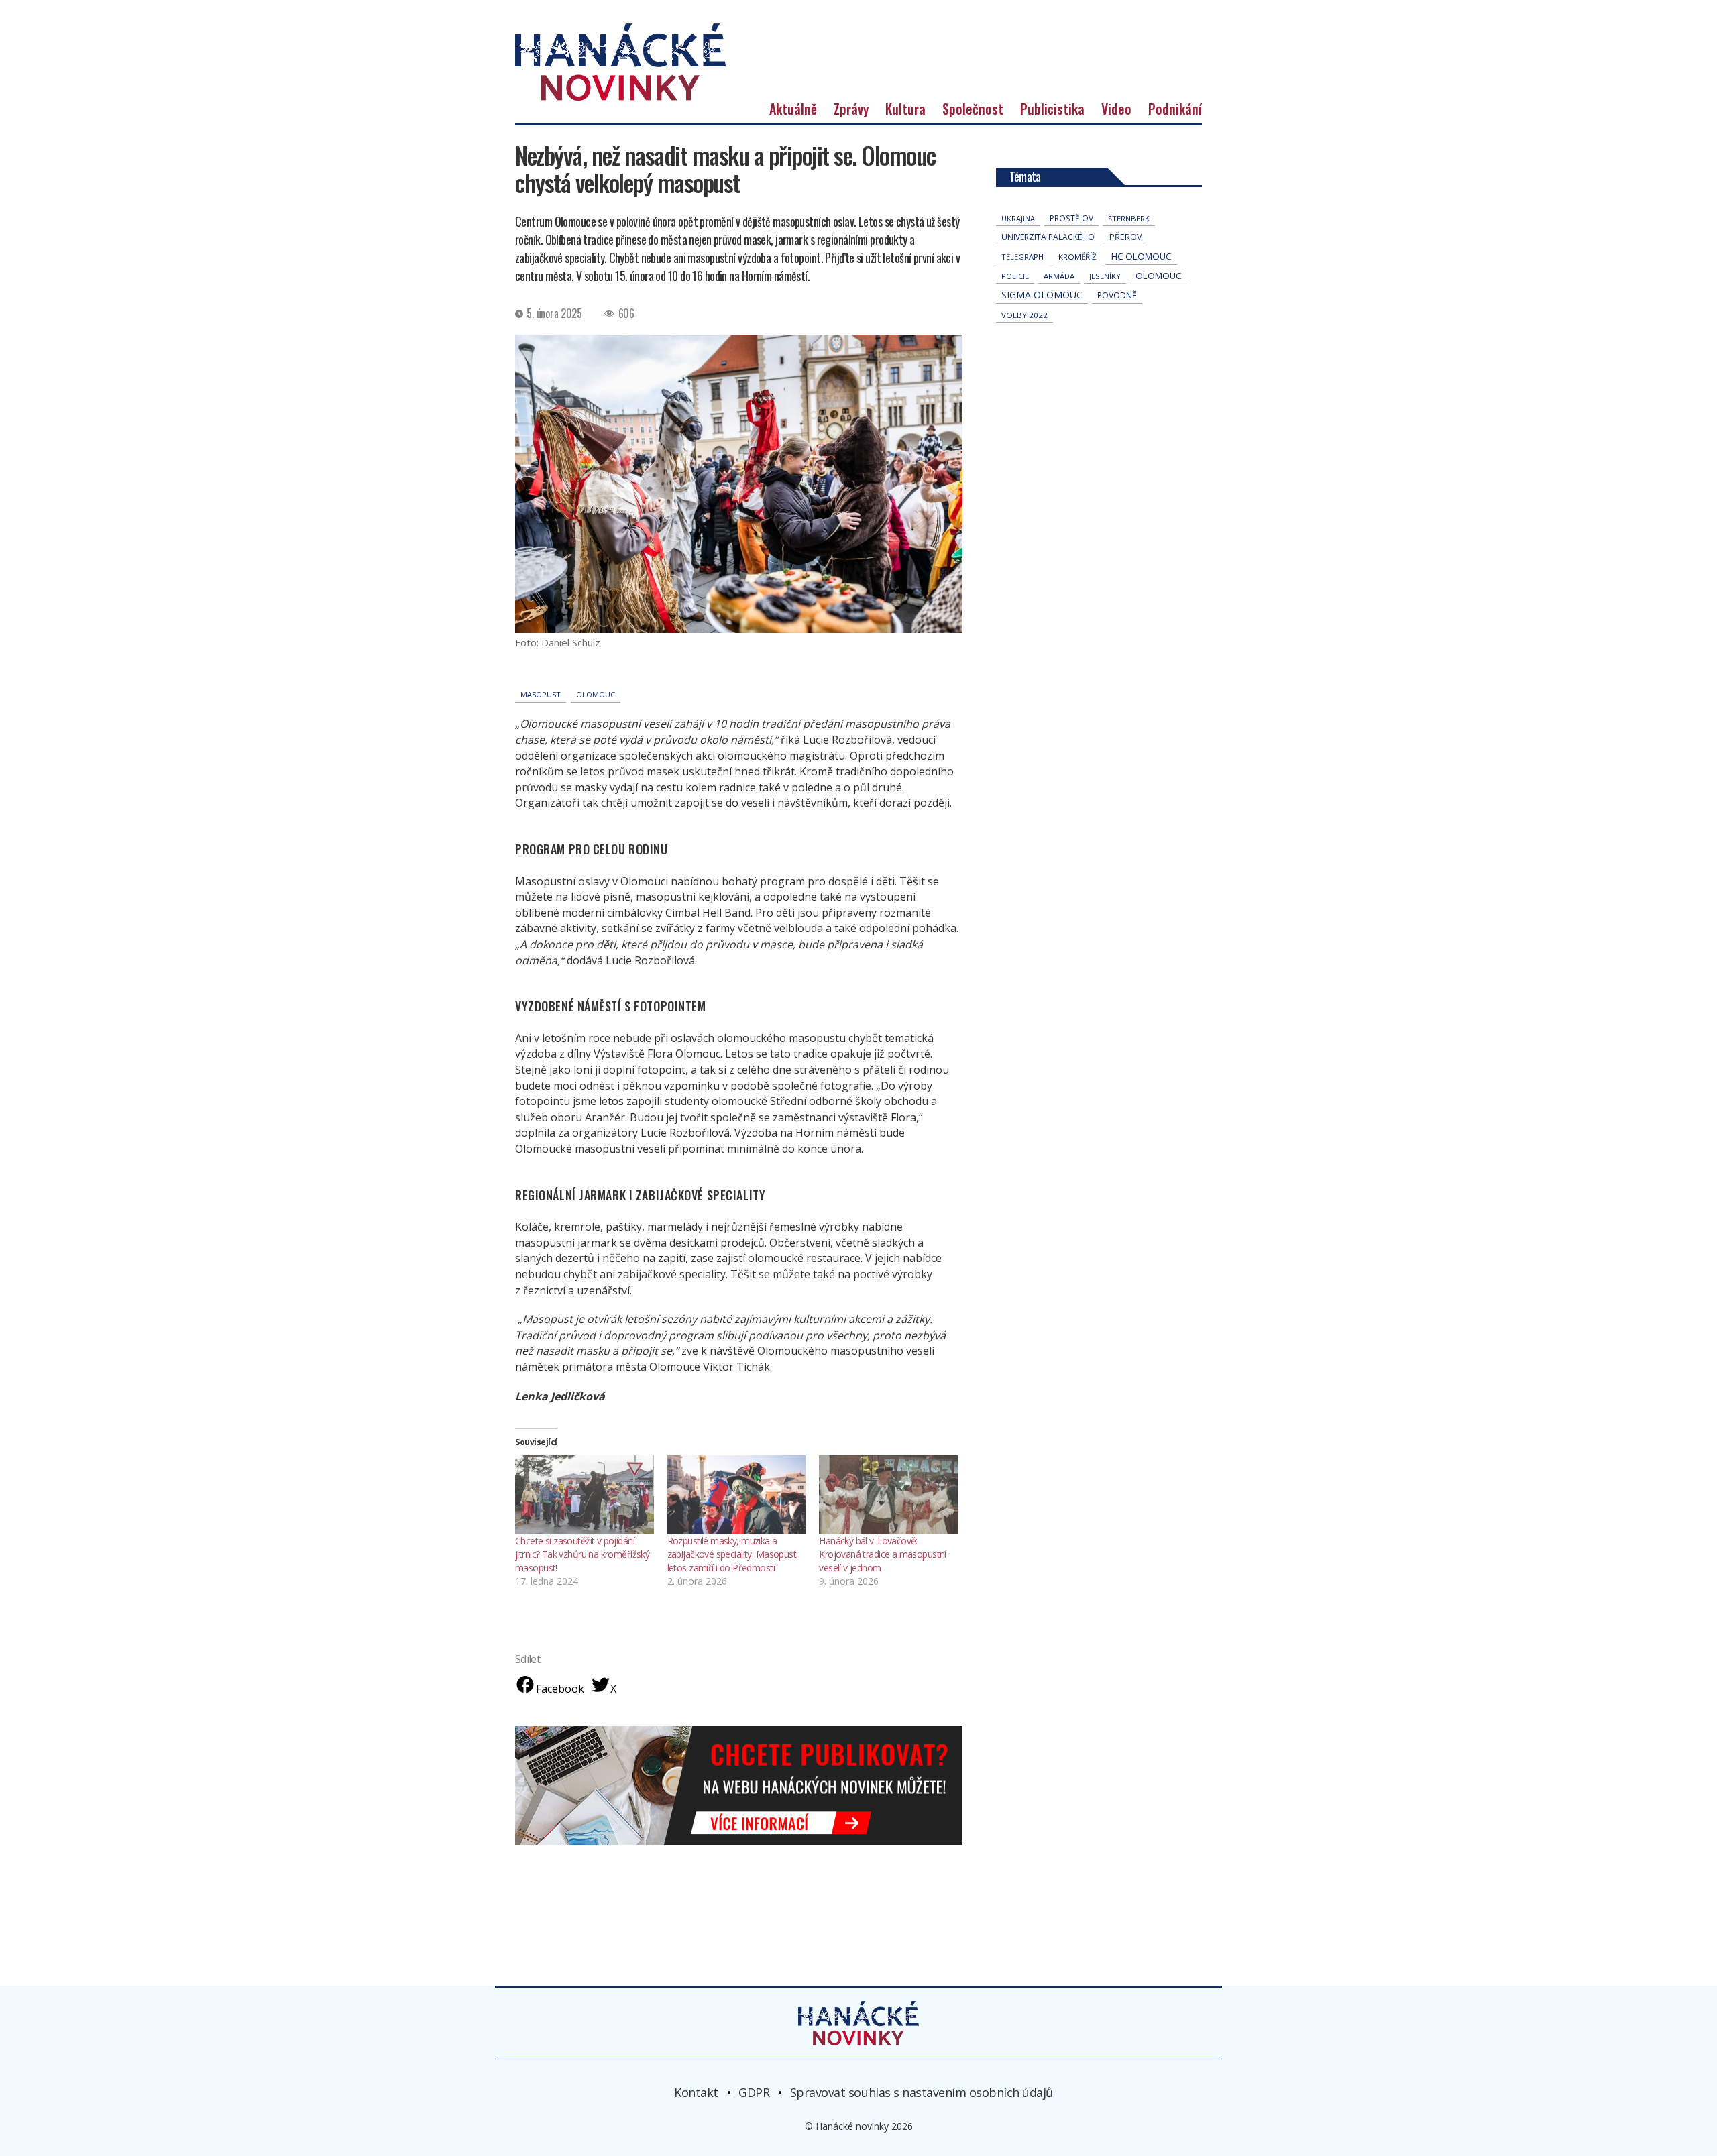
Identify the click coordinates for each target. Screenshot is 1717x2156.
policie (1015, 276)
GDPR (754, 2092)
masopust (541, 694)
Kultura (905, 109)
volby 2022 (1024, 315)
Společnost (973, 109)
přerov (1125, 237)
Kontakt (696, 2092)
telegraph (1022, 257)
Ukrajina (1018, 218)
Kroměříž (1077, 257)
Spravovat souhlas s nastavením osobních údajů (922, 2092)
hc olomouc (1142, 256)
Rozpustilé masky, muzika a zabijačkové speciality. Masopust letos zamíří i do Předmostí (732, 1554)
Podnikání (1175, 109)
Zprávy (851, 109)
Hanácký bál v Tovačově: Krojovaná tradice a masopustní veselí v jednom (883, 1554)
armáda (1059, 276)
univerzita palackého (1048, 237)
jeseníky (1105, 276)
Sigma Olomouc (1042, 295)
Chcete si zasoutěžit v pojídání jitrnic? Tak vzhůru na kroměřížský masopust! (582, 1554)
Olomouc (596, 694)
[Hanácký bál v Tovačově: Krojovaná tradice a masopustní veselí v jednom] (888, 1495)
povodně (1117, 295)
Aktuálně (793, 109)
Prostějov (1071, 218)
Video (1116, 109)
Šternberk (1129, 218)
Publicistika (1052, 109)
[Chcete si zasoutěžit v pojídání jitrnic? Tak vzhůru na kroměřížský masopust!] (585, 1495)
